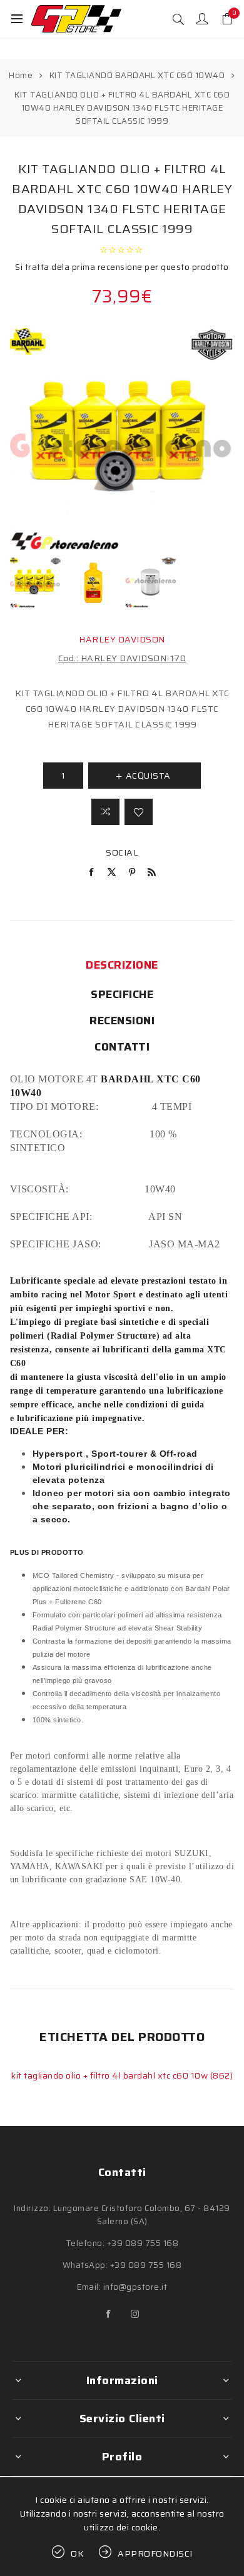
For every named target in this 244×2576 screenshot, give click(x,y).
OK (78, 2554)
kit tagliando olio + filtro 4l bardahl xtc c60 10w (111, 2075)
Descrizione (122, 965)
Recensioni (122, 1021)
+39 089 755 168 (143, 2243)
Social (122, 852)
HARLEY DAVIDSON (122, 639)
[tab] (122, 965)
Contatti (122, 1047)
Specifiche (122, 994)
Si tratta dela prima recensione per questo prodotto (122, 267)
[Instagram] (135, 2314)
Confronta (105, 812)
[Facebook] (109, 2314)
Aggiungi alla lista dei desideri (139, 812)
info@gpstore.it (135, 2287)
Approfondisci (155, 2554)
